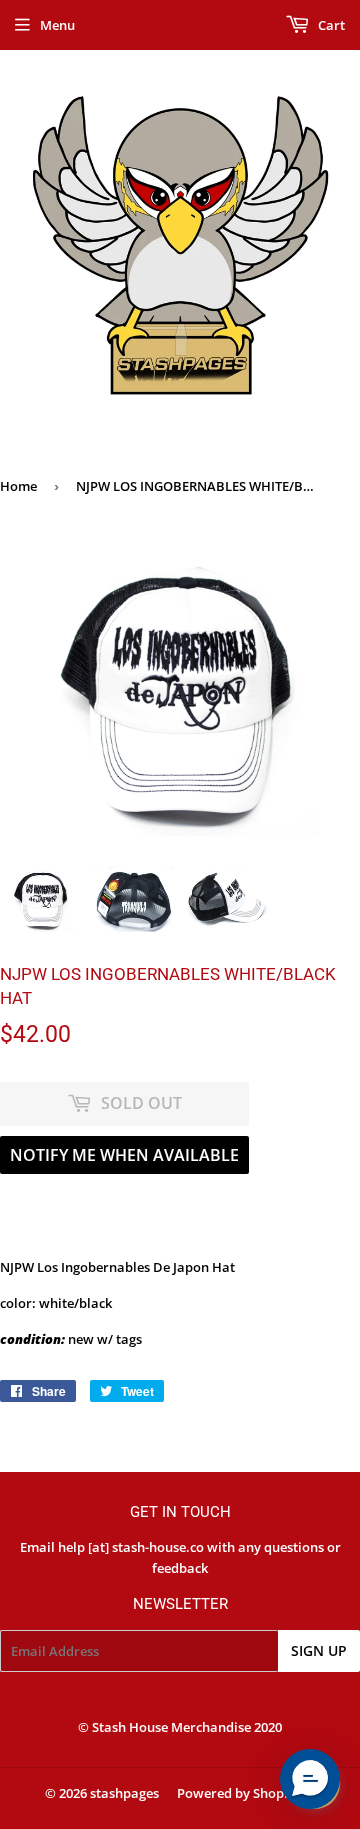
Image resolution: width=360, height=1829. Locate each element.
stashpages (124, 1793)
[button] (310, 1779)
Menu (57, 25)
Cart (330, 25)
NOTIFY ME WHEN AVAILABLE (124, 1155)
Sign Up (319, 1650)
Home (18, 486)
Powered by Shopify (238, 1793)
